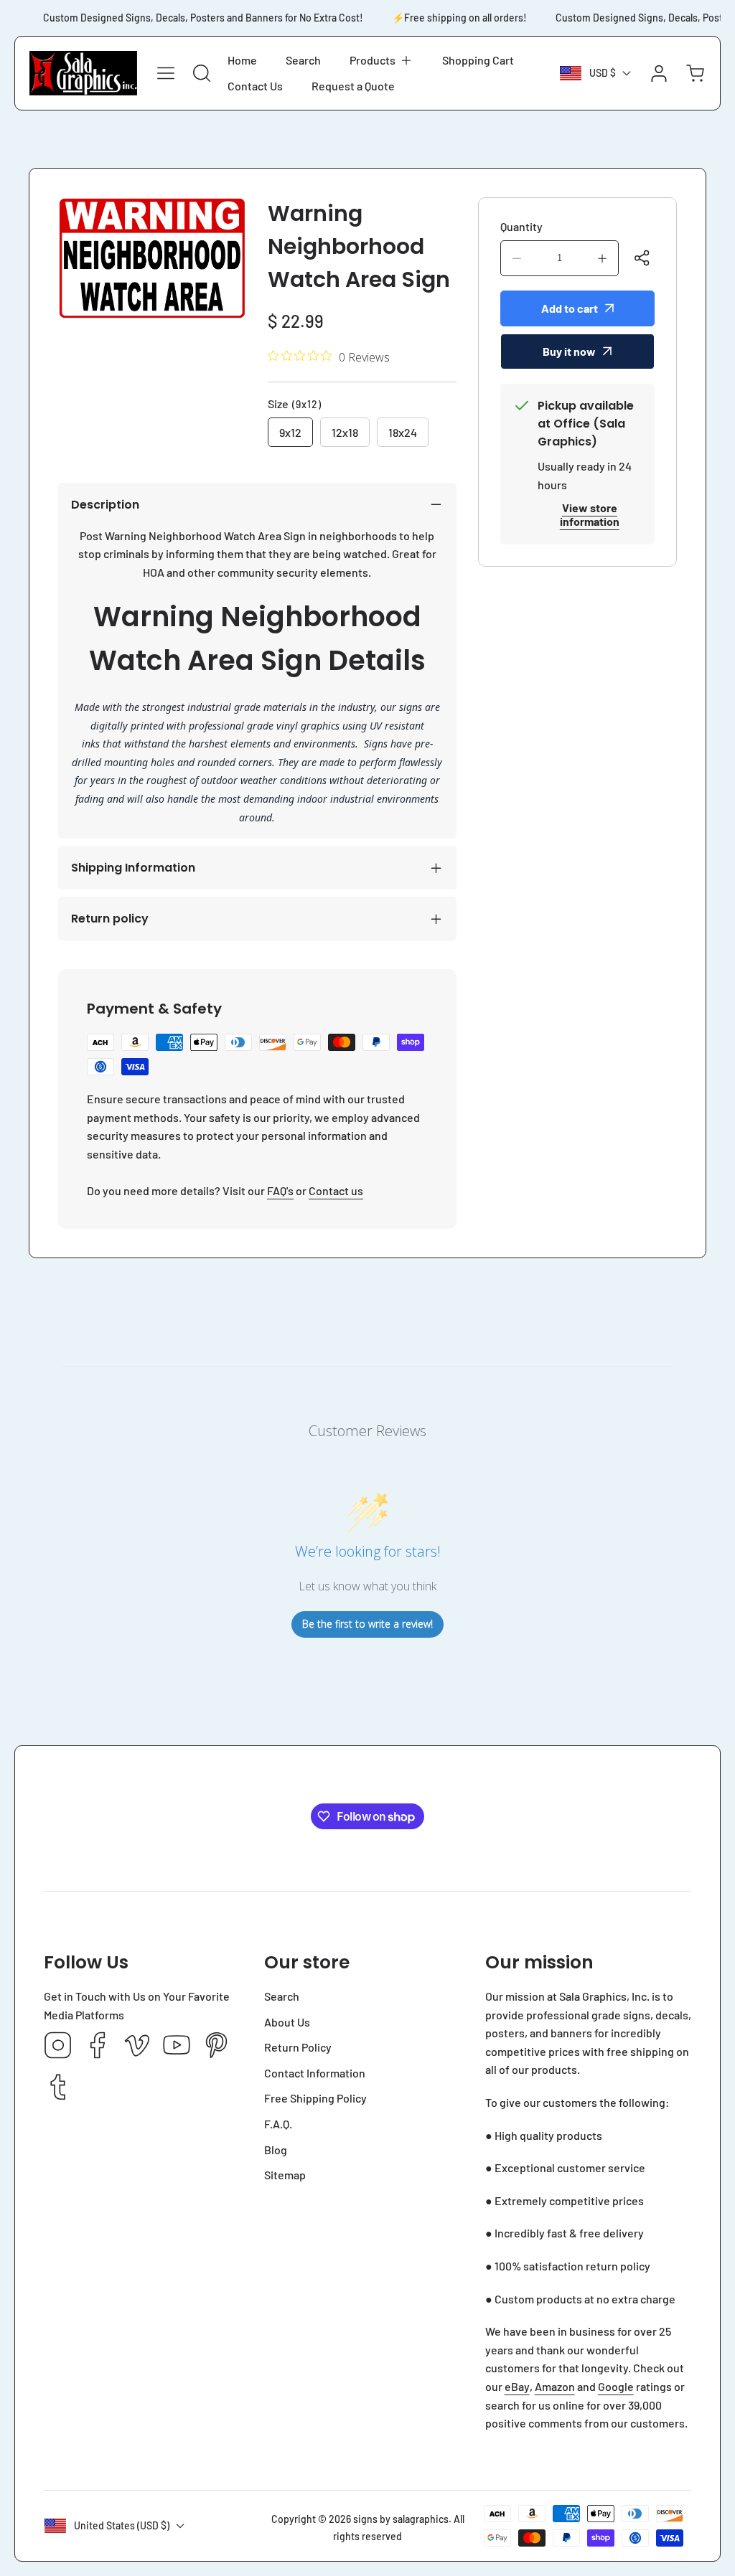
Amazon (555, 2386)
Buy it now (569, 351)
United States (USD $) (122, 2525)
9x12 (290, 432)
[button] (381, 60)
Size (295, 404)
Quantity (521, 226)
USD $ (603, 73)
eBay (517, 2386)
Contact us (336, 1190)
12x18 (345, 432)
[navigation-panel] (166, 73)
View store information (590, 514)
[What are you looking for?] (202, 73)
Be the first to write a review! (367, 1624)
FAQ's (280, 1190)
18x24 (403, 432)
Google (616, 2386)
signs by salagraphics (401, 2519)
